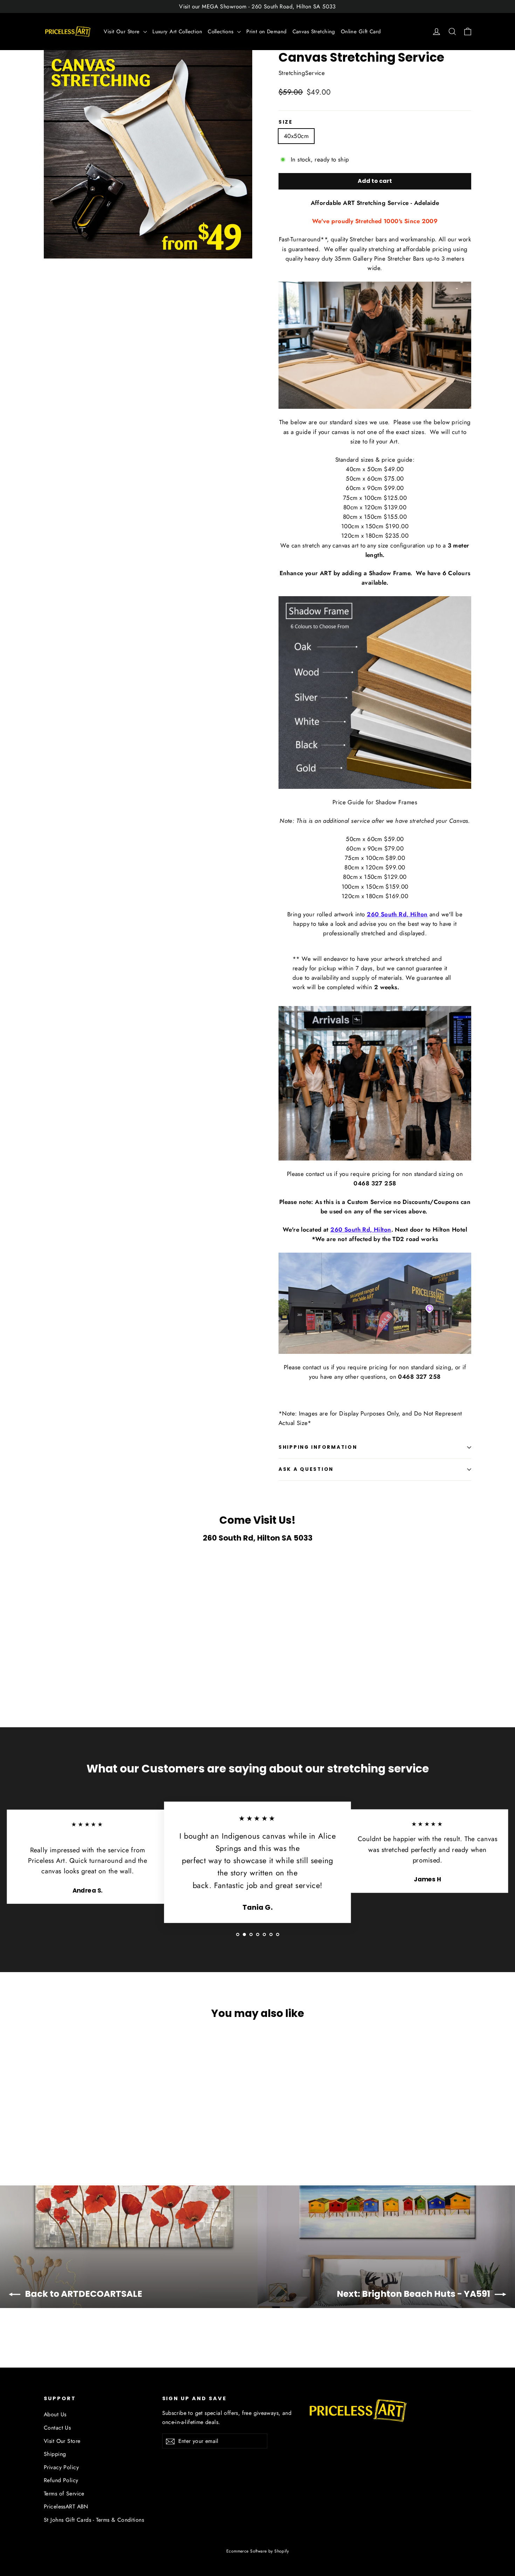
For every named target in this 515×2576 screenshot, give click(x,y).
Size (286, 122)
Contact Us (57, 2428)
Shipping (55, 2454)
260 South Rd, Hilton (397, 914)
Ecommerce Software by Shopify (257, 2551)
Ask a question (306, 1469)
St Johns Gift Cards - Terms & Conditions (94, 2520)
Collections (222, 32)
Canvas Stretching (314, 32)
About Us (55, 2414)
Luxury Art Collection (177, 32)
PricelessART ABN (66, 2506)
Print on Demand (266, 32)
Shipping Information (318, 1447)
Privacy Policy (61, 2467)
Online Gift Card (361, 32)
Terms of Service (64, 2494)
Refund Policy (61, 2480)
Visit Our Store (123, 32)
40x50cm (296, 136)
